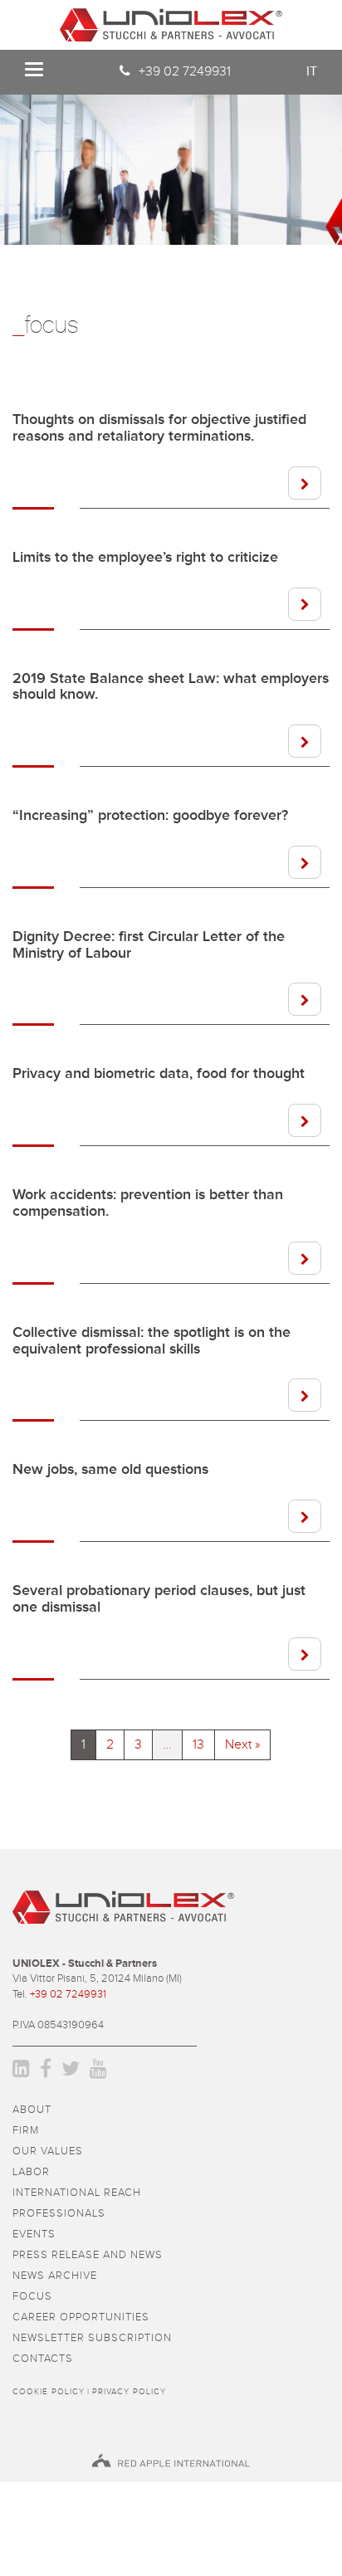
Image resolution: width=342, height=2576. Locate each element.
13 (198, 1744)
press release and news (88, 2255)
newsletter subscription (92, 2338)
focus (32, 2297)
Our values (48, 2152)
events (34, 2234)
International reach (77, 2193)
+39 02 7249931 (185, 71)
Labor (31, 2172)
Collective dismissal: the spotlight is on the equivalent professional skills (151, 1341)
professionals (59, 2214)
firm (26, 2131)
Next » (242, 1744)
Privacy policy (129, 2392)
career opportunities (81, 2317)
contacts (43, 2359)
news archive (55, 2276)
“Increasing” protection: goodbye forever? (150, 816)
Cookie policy (49, 2392)
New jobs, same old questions (110, 1470)
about (32, 2110)
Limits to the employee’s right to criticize (145, 558)
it (312, 71)
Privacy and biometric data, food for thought (159, 1074)
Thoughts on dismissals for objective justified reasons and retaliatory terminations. (159, 428)
